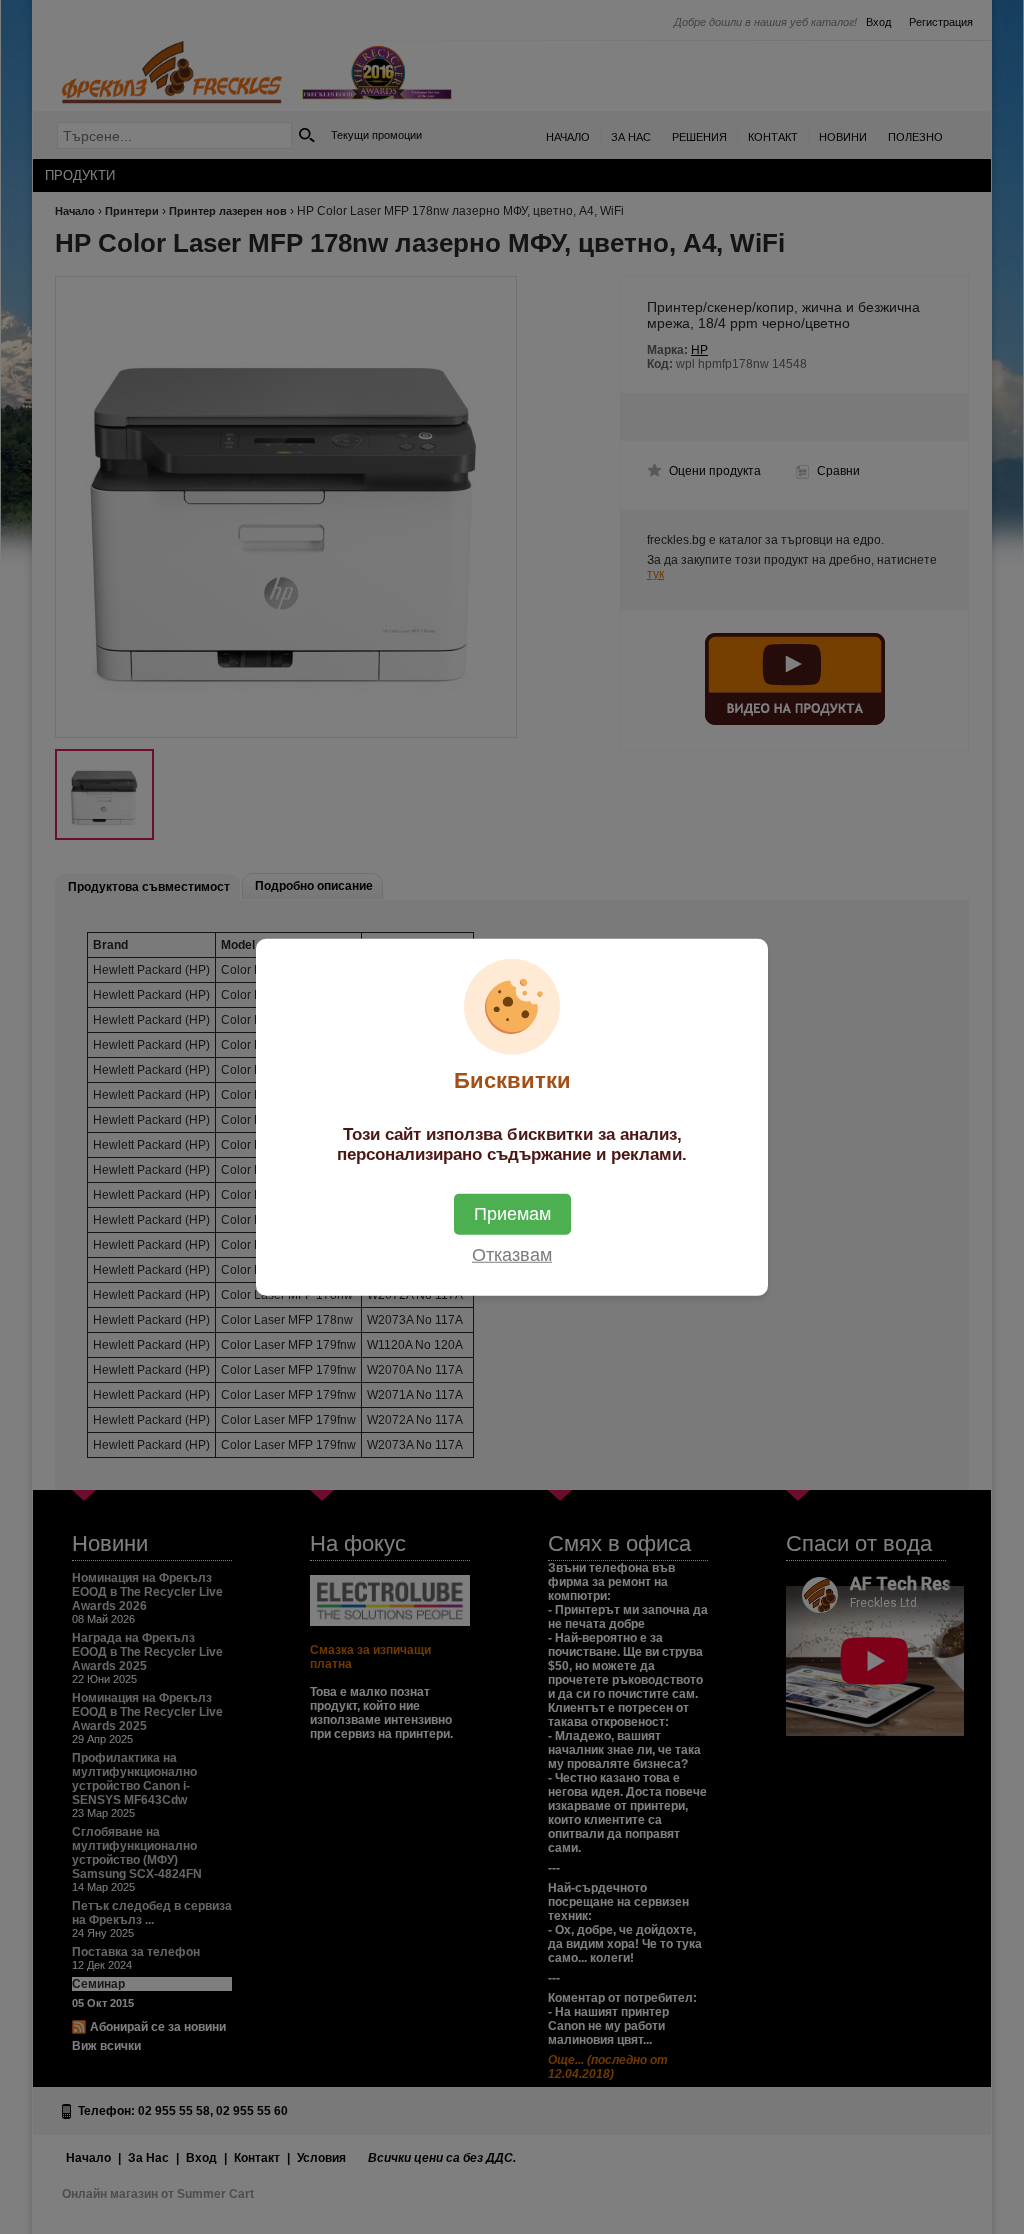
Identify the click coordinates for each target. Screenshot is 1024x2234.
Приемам (512, 1213)
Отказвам (512, 1254)
